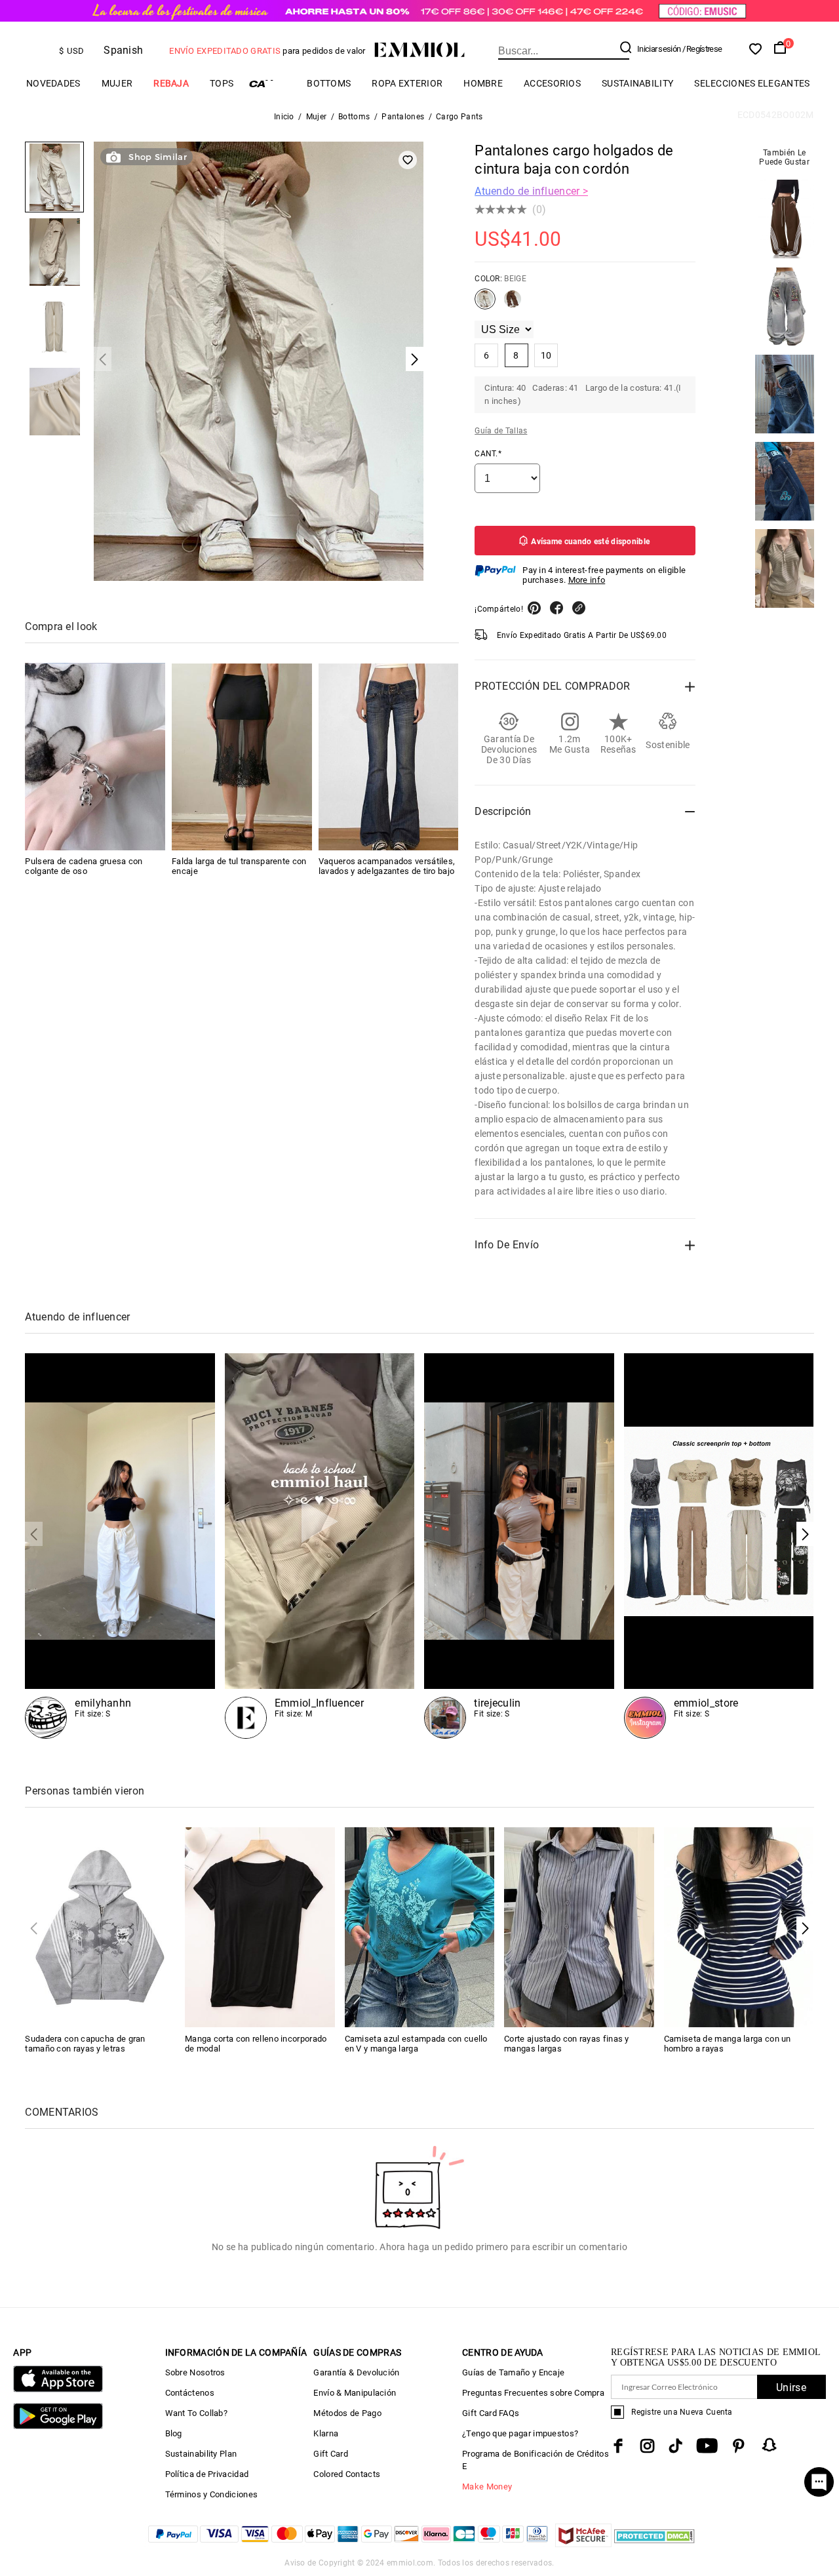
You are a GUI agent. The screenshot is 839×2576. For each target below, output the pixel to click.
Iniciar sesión (659, 49)
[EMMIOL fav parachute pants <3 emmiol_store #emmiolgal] (519, 1546)
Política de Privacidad (207, 2474)
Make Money (487, 2487)
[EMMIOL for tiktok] (675, 2446)
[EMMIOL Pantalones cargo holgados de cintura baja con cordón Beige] (485, 304)
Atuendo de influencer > (531, 191)
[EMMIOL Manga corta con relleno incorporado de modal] (260, 1927)
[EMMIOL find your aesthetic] (719, 1546)
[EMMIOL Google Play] (58, 2426)
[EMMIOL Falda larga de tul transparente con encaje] (242, 757)
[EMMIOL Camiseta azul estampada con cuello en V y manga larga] (420, 1927)
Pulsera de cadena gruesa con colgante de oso (84, 867)
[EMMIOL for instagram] (648, 2446)
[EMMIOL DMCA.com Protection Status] (654, 2544)
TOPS (222, 83)
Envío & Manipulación (355, 2393)
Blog (174, 2433)
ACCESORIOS (552, 83)
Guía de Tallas (501, 431)
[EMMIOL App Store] (58, 2389)
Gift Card (331, 2454)
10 (546, 355)
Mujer (117, 83)
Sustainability (637, 83)
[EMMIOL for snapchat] (770, 2445)
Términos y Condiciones (212, 2494)
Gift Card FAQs (491, 2413)
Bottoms (329, 83)
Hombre (483, 83)
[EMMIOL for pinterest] (739, 2446)
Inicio (284, 117)
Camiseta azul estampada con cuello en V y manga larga (416, 2044)
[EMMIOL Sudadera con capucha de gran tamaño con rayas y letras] (100, 1927)
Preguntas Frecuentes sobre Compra (533, 2393)
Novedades (53, 83)
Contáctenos (190, 2393)
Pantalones (403, 117)
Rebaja (171, 83)
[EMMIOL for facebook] (618, 2446)
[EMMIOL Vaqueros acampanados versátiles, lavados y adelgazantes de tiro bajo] (389, 757)
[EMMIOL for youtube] (707, 2446)
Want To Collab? (197, 2413)
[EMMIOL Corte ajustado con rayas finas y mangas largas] (579, 1927)
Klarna (326, 2433)
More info (587, 580)
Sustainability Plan (201, 2454)
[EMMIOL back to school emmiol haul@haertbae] (320, 1546)
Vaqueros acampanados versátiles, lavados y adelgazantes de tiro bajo (387, 867)
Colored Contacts (347, 2474)
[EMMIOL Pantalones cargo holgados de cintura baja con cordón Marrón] (513, 304)
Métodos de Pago (347, 2413)
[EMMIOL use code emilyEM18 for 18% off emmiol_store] (120, 1546)
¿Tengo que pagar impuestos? (520, 2433)
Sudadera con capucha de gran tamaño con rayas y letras (85, 2044)
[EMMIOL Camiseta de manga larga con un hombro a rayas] (739, 1927)
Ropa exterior (407, 83)
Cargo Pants (459, 117)
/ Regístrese (702, 49)
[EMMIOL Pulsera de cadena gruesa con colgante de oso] (95, 757)
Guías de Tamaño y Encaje (513, 2372)
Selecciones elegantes (752, 83)
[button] (805, 1534)
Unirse (791, 2388)
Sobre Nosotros (195, 2372)
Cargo (270, 84)
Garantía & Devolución (356, 2372)
